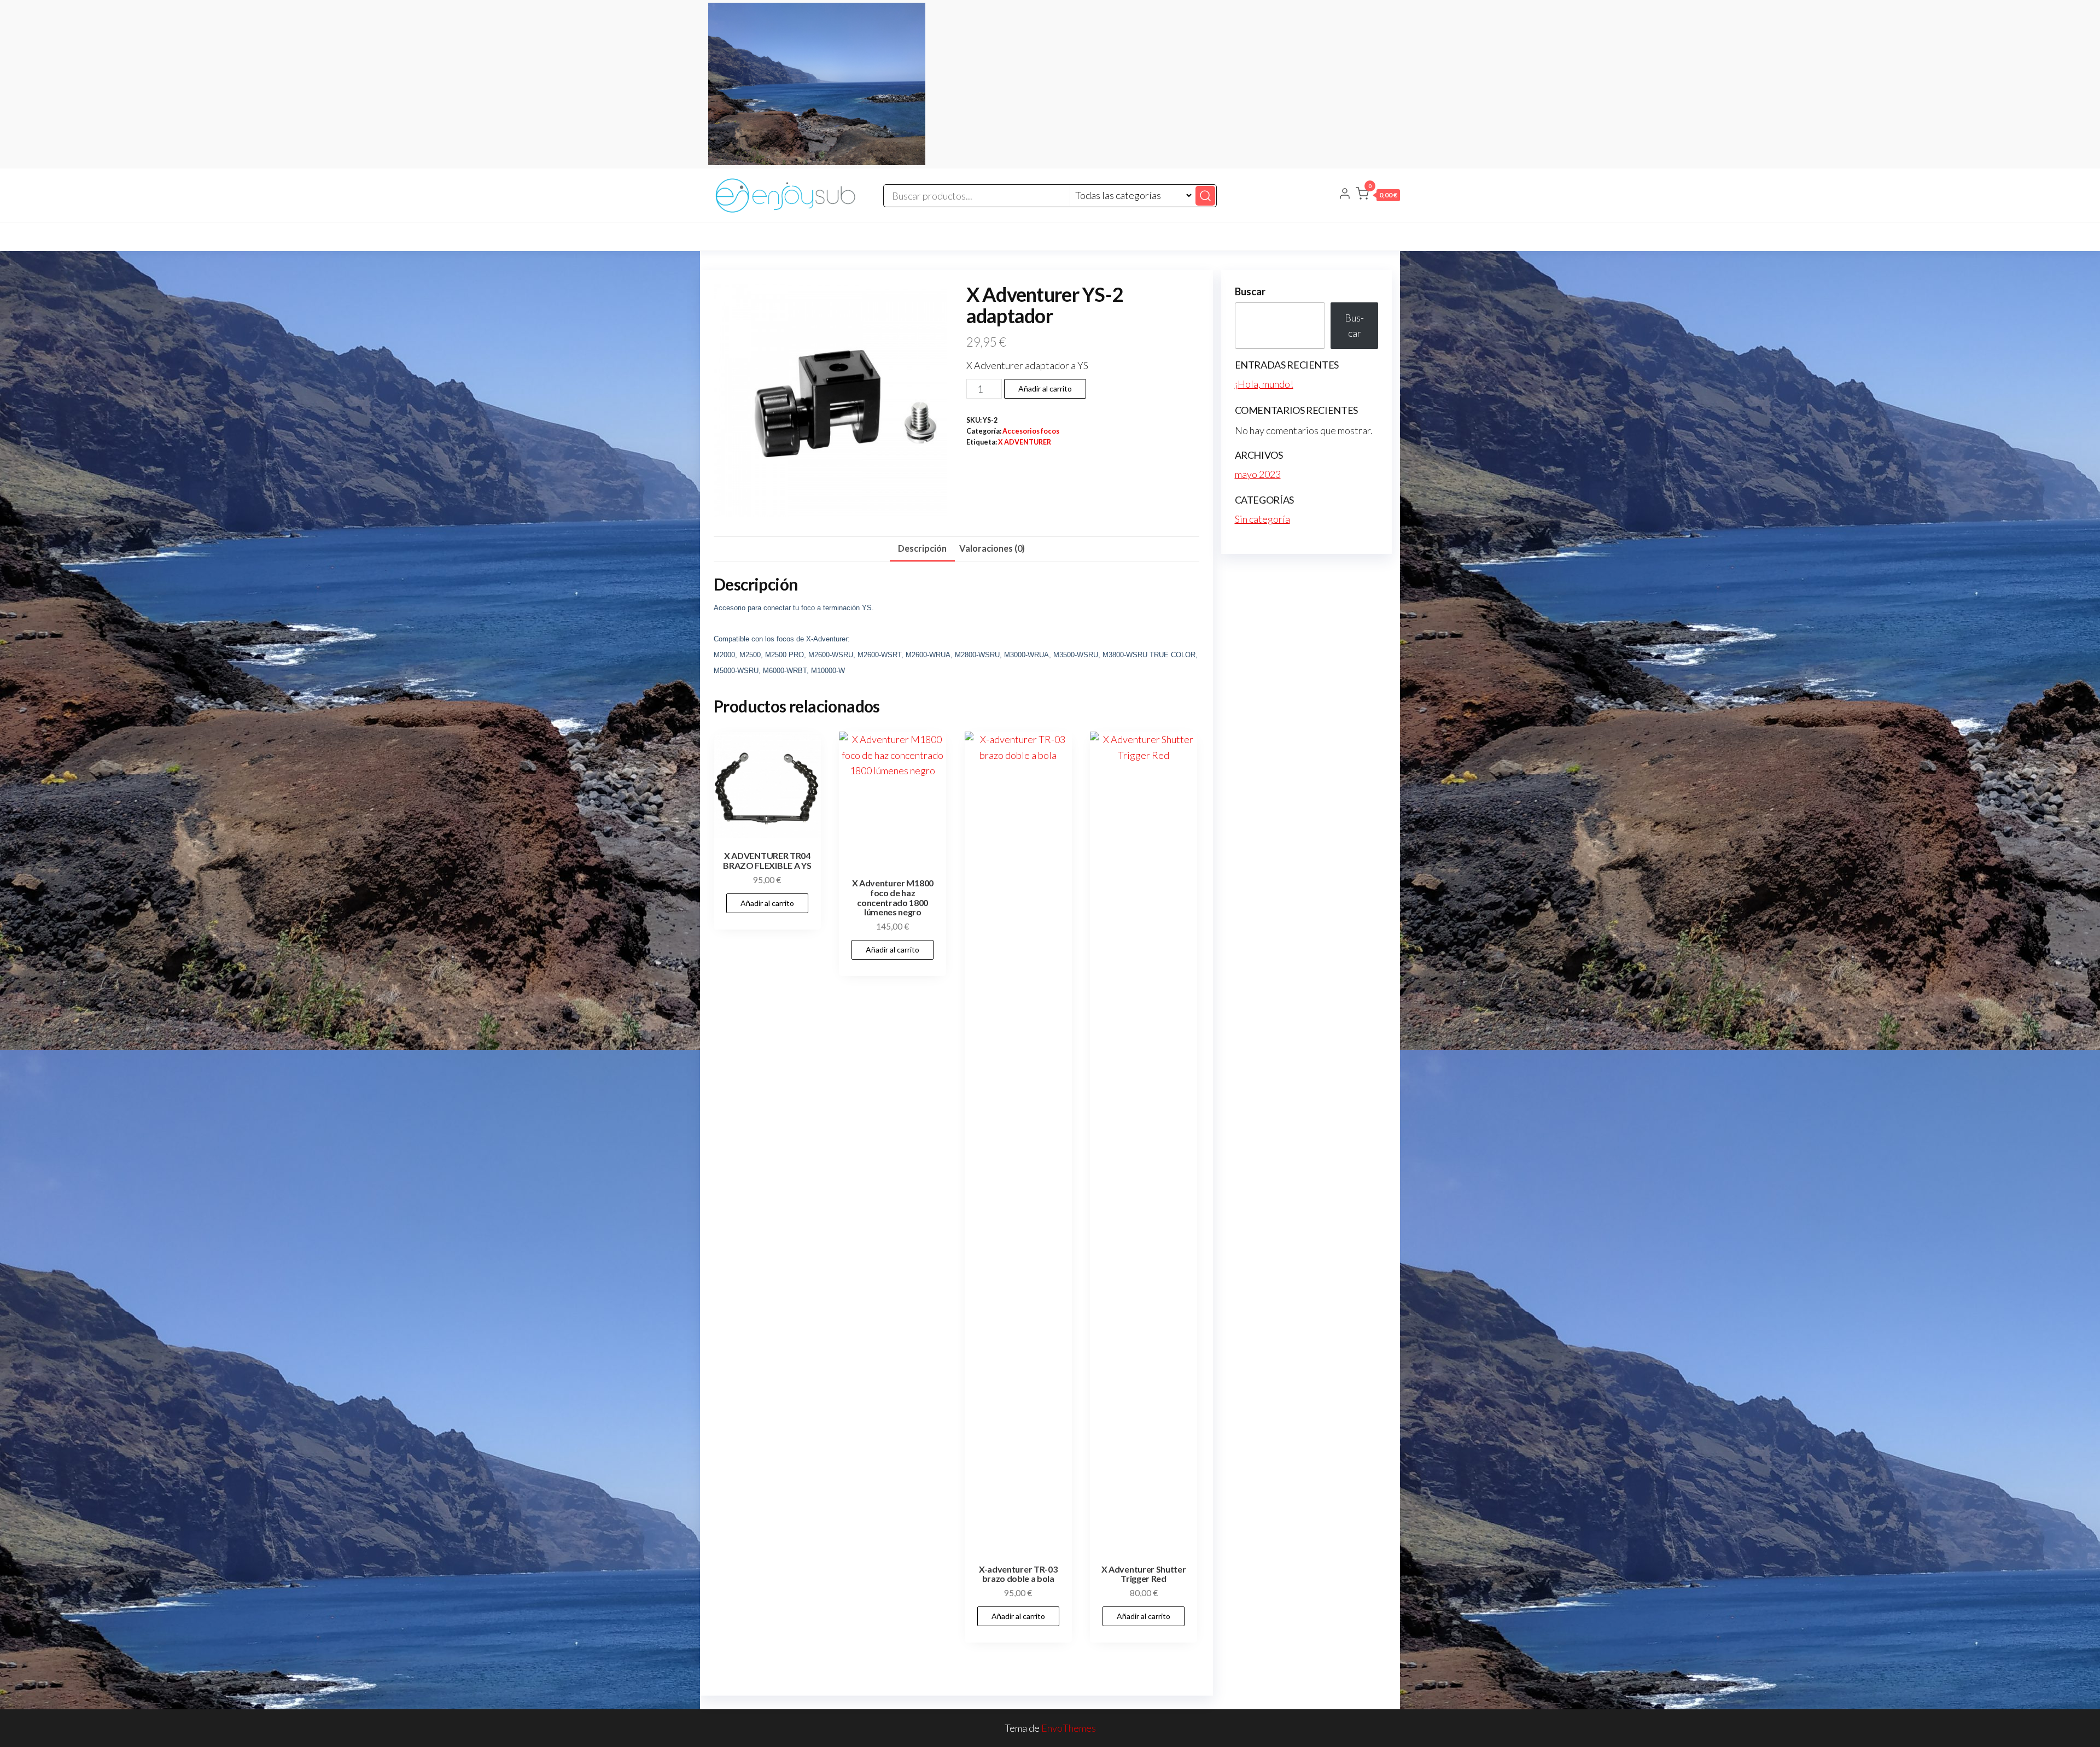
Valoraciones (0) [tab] (992, 548)
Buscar (1250, 291)
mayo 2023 (1258, 474)
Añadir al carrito (1045, 388)
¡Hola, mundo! (1264, 384)
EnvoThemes (1069, 1728)
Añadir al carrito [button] (767, 903)
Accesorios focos (1031, 431)
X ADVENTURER (1025, 442)
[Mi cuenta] (1345, 195)
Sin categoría (1262, 519)
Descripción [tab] (922, 548)
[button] (1378, 196)
